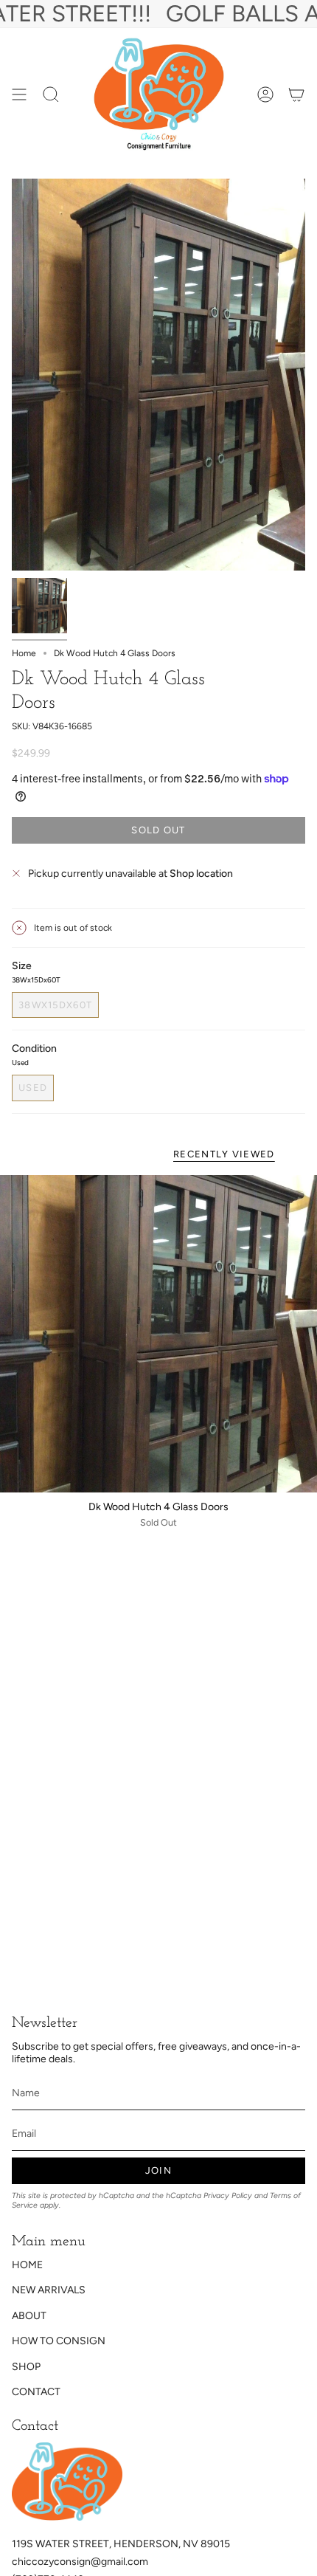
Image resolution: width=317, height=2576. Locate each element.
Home (24, 653)
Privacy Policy (228, 2196)
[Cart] (296, 94)
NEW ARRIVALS (49, 2290)
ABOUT (29, 2316)
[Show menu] (19, 94)
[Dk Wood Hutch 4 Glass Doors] (158, 1334)
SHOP (26, 2367)
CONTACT (36, 2392)
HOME (27, 2265)
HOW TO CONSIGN (59, 2341)
